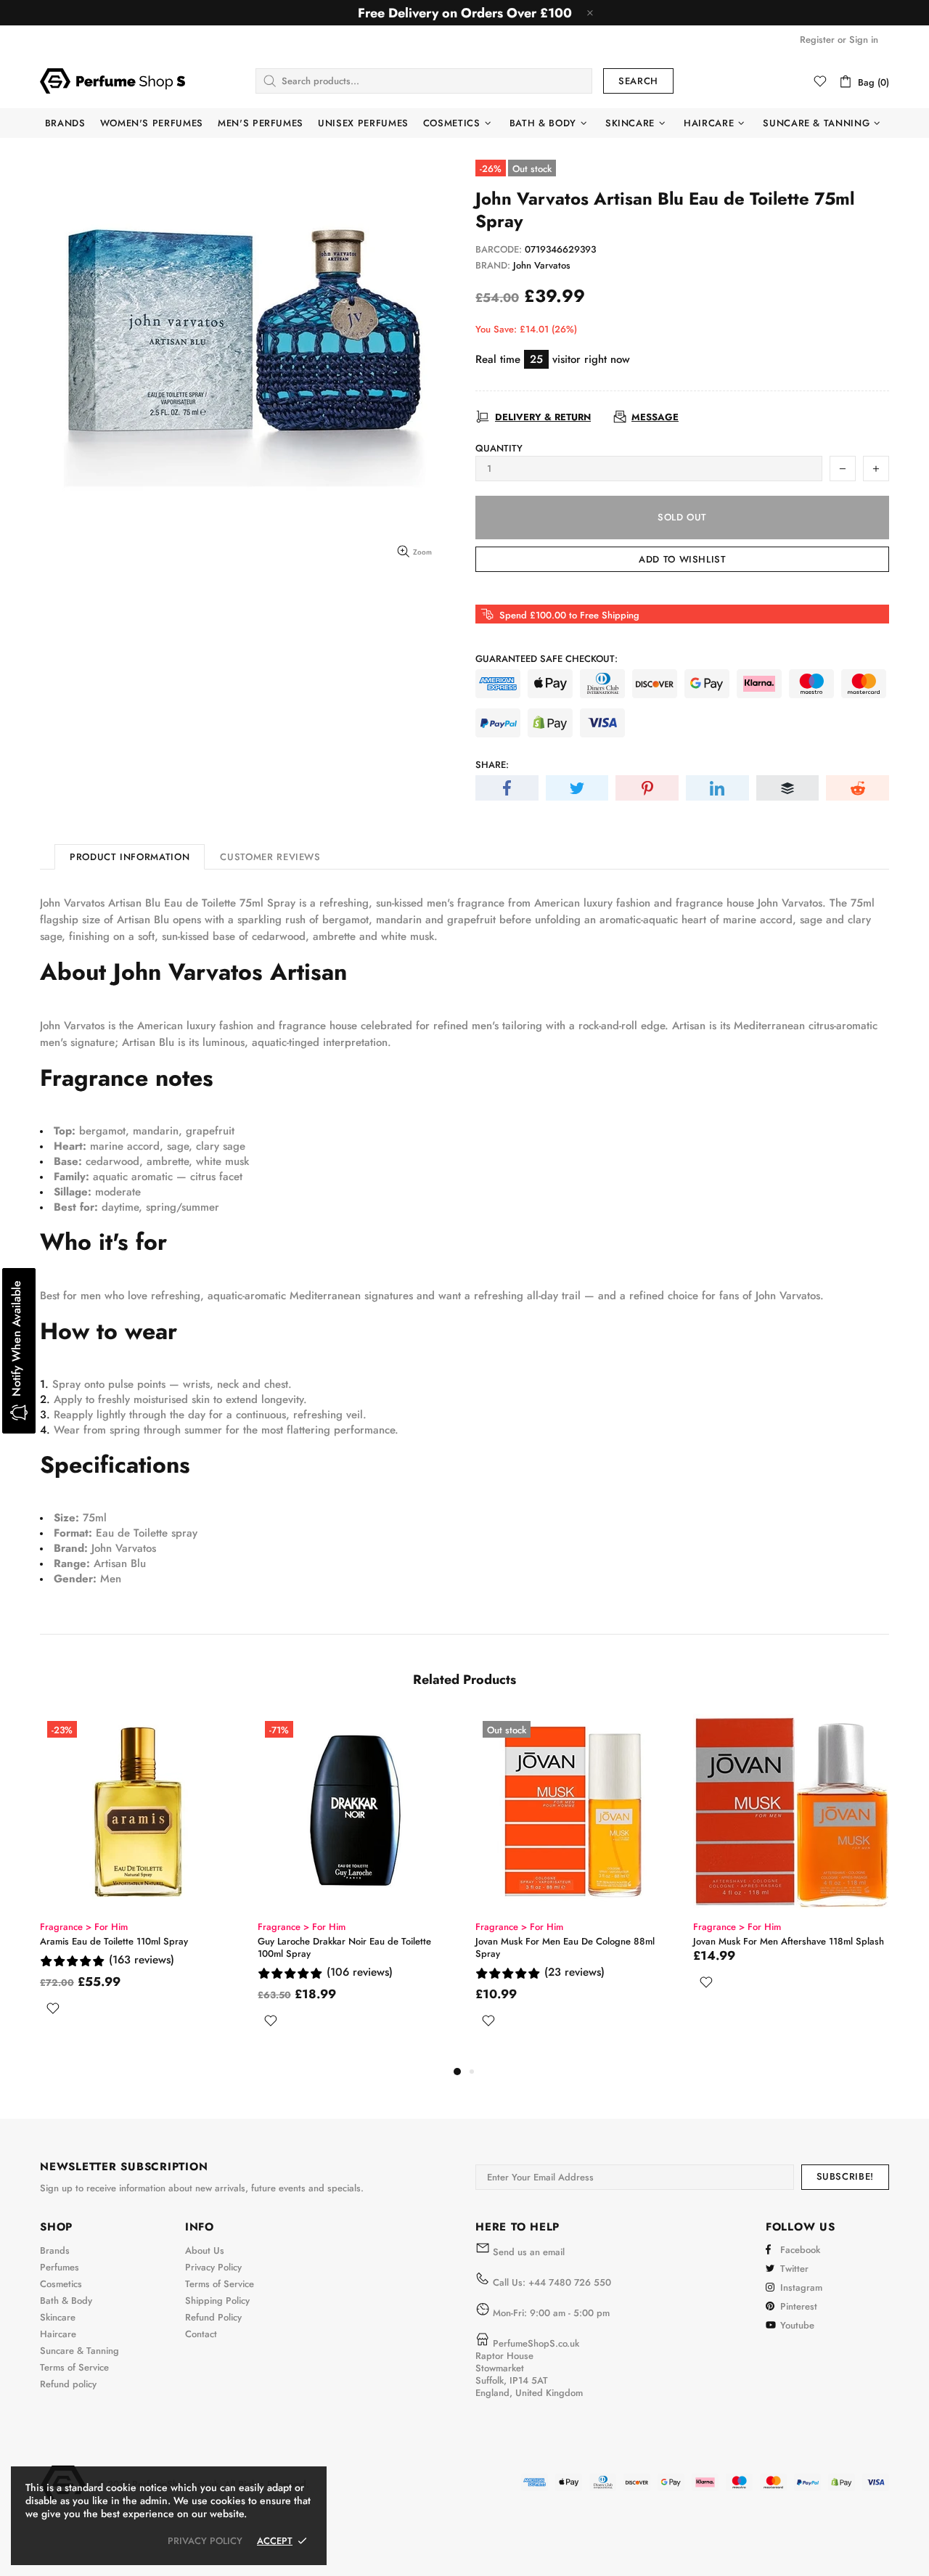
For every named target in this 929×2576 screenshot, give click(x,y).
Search (638, 81)
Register (817, 40)
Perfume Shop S (112, 81)
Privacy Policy (213, 2267)
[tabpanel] (138, 1882)
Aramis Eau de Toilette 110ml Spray (114, 1941)
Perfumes (60, 2267)
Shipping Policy (217, 2301)
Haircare (58, 2334)
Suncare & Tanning (79, 2351)
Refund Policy (213, 2317)
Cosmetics (61, 2284)
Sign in (864, 40)
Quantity (499, 448)
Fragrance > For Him (84, 1927)
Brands (55, 2250)
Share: (492, 765)
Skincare (58, 2317)
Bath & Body (66, 2301)
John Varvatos (542, 265)
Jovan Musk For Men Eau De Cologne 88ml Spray (565, 1947)
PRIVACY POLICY (205, 2541)
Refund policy (68, 2384)
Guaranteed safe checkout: (547, 659)
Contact (201, 2334)
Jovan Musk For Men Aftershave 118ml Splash (789, 1941)
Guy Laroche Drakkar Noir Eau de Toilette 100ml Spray (344, 1947)
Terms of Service (74, 2367)
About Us (205, 2250)
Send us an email (529, 2252)
